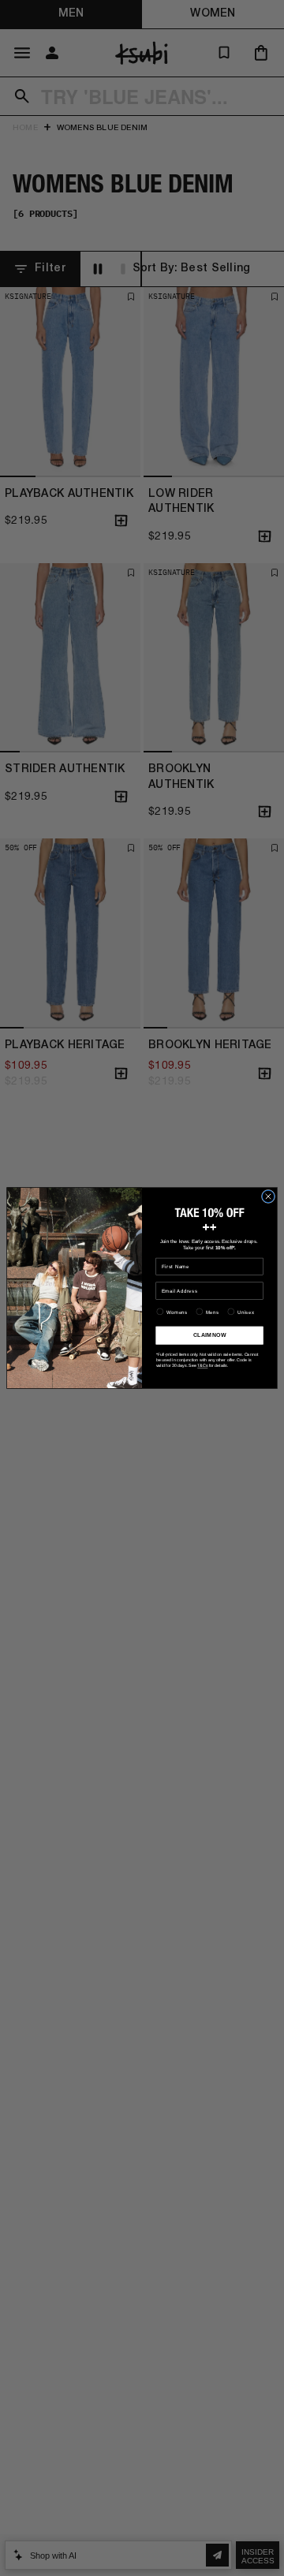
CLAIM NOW (209, 1335)
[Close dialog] (268, 1196)
